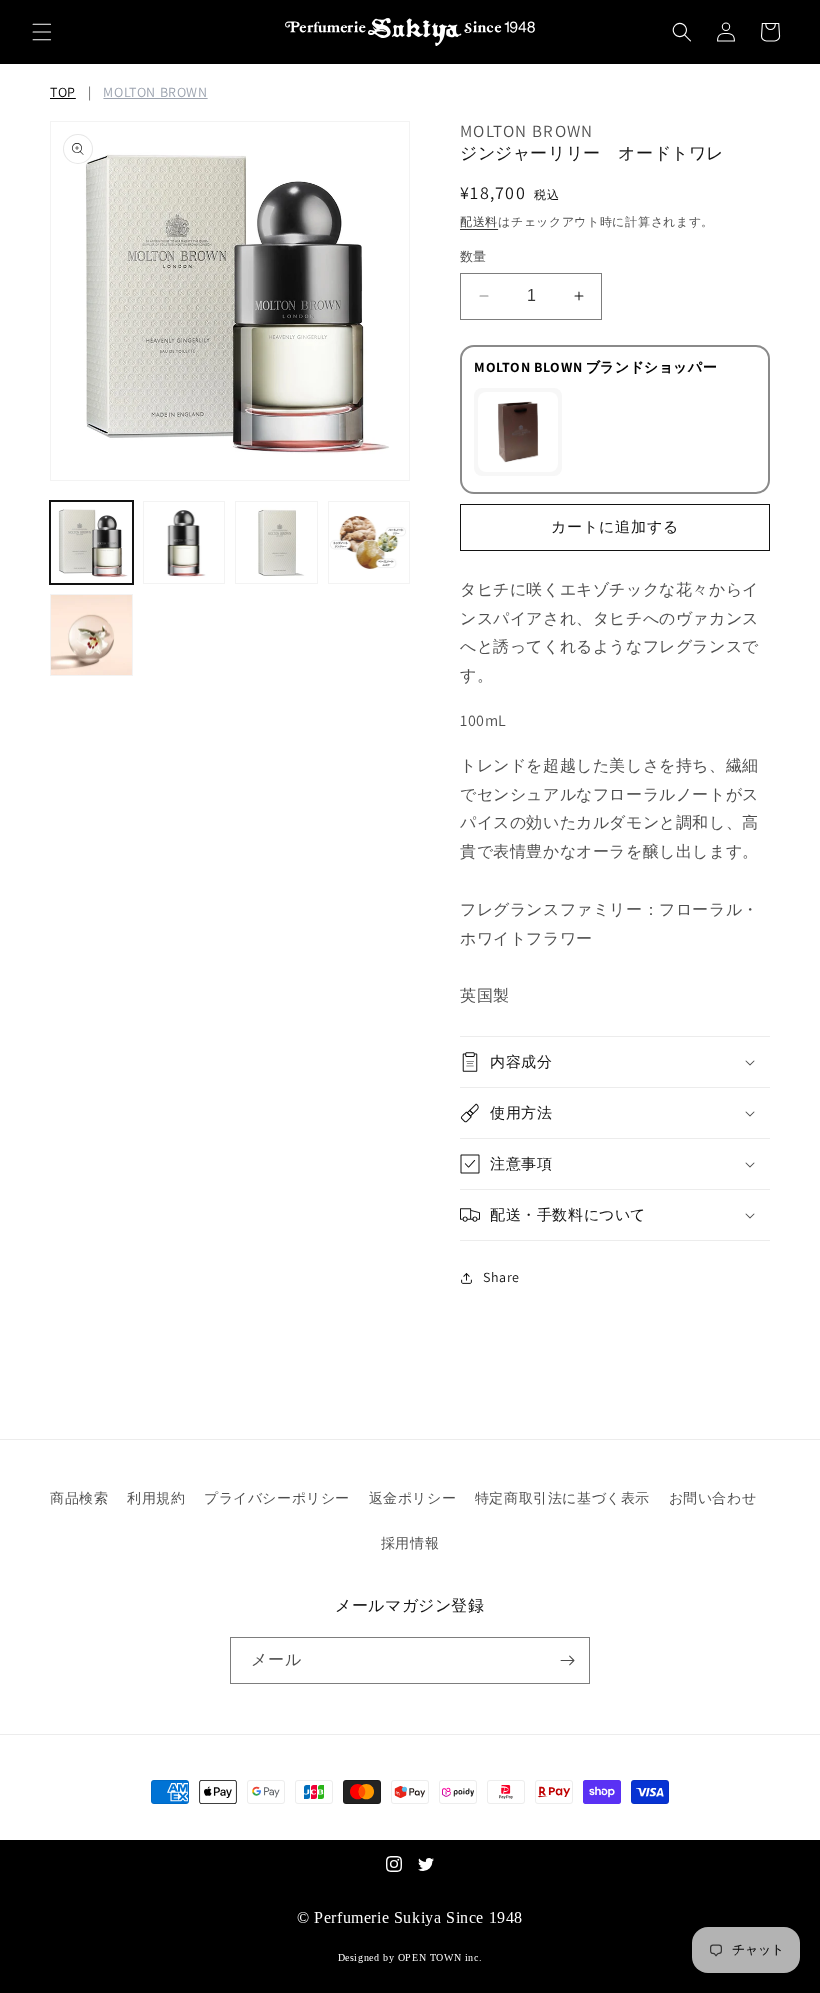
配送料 (479, 221)
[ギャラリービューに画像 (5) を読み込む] (91, 635)
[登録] (567, 1660)
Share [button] (501, 1277)
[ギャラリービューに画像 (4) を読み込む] (369, 542)
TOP (63, 92)
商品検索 (79, 1498)
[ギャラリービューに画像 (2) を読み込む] (184, 542)
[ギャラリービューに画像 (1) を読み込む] (91, 542)
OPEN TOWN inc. (440, 1957)
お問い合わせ (713, 1498)
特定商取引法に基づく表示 (562, 1498)
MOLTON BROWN (155, 92)
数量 (473, 256)
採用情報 (410, 1543)
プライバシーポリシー (277, 1498)
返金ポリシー (413, 1498)
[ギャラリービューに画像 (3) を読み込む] (276, 542)
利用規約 (156, 1498)
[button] (42, 32)
